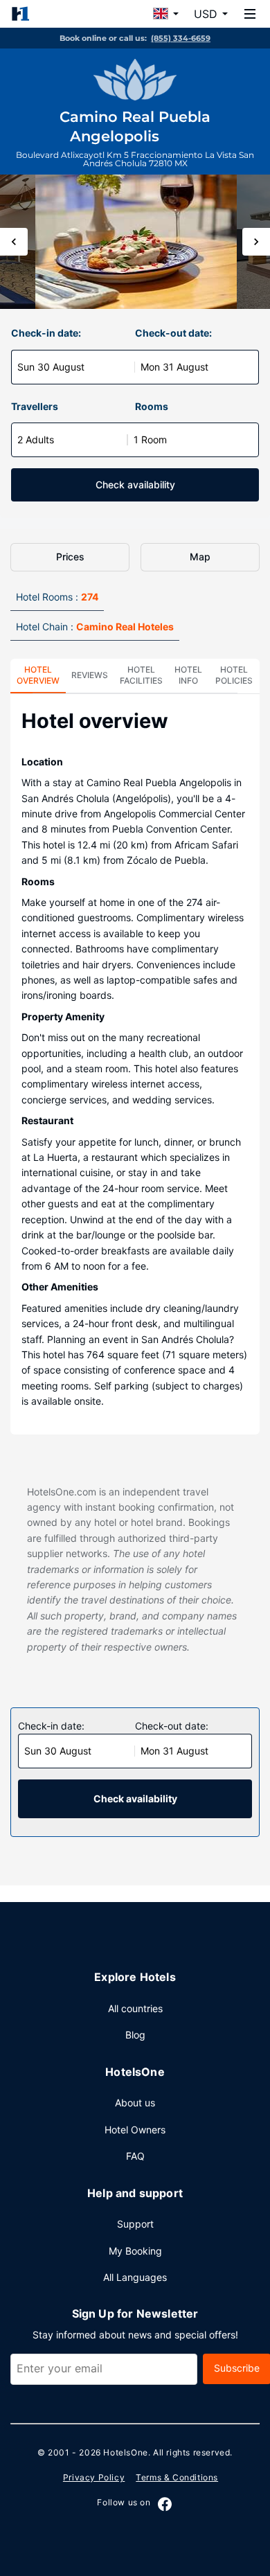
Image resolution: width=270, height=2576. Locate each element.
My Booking (135, 2251)
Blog (135, 2035)
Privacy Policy (94, 2477)
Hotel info (188, 675)
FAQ (135, 2156)
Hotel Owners (135, 2130)
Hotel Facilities (141, 675)
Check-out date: (173, 333)
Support (135, 2224)
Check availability (135, 485)
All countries (135, 2008)
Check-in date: (46, 333)
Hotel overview (38, 675)
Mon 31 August (174, 367)
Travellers (35, 406)
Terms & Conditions (177, 2477)
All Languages (135, 2277)
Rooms (152, 406)
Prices (70, 557)
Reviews (90, 675)
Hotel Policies (234, 675)
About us (135, 2103)
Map (200, 557)
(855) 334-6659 (181, 38)
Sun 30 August (51, 367)
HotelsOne (125, 2452)
